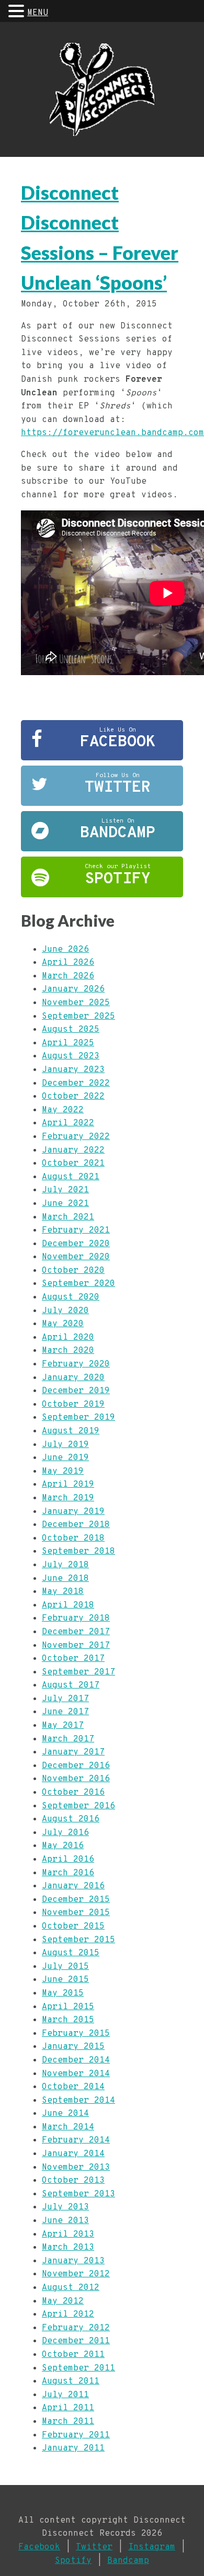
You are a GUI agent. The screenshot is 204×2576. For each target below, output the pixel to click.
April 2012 (68, 2315)
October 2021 (73, 1164)
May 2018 (63, 1592)
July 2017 (65, 1699)
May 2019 (63, 1472)
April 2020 (68, 1338)
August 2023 (71, 1056)
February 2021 (76, 1230)
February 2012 (76, 2328)
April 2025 (68, 1043)
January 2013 (73, 2261)
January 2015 (73, 2047)
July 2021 (65, 1190)
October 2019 (73, 1405)
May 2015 (63, 1993)
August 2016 (71, 1819)
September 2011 (78, 2368)
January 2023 (73, 1070)
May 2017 (63, 1726)
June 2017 (65, 1712)
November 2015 (76, 1913)
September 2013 (78, 2194)
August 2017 (71, 1685)
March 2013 (68, 2248)
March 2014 (68, 2127)
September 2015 (78, 1940)
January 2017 (73, 1752)
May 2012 (63, 2301)
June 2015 (65, 1980)
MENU (38, 13)
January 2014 (73, 2154)
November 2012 (76, 2274)
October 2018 (73, 1538)
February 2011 (76, 2435)
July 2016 (65, 1833)
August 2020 (71, 1297)
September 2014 (78, 2101)
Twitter (94, 2547)
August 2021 (71, 1177)
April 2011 (68, 2408)
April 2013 (68, 2235)
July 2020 (65, 1311)
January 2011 (73, 2448)
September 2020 (78, 1284)
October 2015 (73, 1927)
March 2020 (68, 1351)
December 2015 (76, 1900)
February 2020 (76, 1364)
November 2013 (76, 2168)
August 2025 (71, 1030)
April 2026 (68, 963)
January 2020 (73, 1378)
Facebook (39, 2547)
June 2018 (65, 1579)
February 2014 (76, 2140)
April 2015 (68, 2007)
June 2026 (65, 950)
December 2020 (76, 1244)
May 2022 (63, 1110)
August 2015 (71, 1953)
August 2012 (71, 2288)
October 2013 (73, 2181)
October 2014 (73, 2087)
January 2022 (73, 1150)
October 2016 (73, 1793)
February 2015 (76, 2034)
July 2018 (65, 1565)
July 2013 (65, 2207)
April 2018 (68, 1605)
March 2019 (68, 1498)
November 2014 (76, 2074)
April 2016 (68, 1860)
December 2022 (76, 1084)
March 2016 (68, 1873)
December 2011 (76, 2341)
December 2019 (76, 1391)
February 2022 (76, 1137)
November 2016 (76, 1779)
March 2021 (68, 1217)
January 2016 (73, 1886)
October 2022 (73, 1097)
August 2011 (71, 2381)
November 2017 (76, 1646)
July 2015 (65, 1967)
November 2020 (76, 1257)
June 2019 (65, 1458)
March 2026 (68, 976)
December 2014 (76, 2060)
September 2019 (78, 1418)
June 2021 (65, 1204)
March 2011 (68, 2422)
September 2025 (78, 1017)
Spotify (73, 2561)
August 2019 (71, 1431)
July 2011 (65, 2395)
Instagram (152, 2547)
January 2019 (73, 1512)
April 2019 (68, 1485)
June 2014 (65, 2114)
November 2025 (76, 1003)
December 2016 (76, 1766)
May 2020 (63, 1324)
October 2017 (73, 1659)
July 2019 (65, 1445)
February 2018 (76, 1618)
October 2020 (73, 1271)
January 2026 (73, 989)
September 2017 (78, 1672)
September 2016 (78, 1806)
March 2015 (68, 2020)
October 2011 (73, 2355)
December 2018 (76, 1525)
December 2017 (76, 1632)
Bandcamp (128, 2561)
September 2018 (78, 1552)
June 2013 (65, 2221)
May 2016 (63, 1846)
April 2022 (68, 1123)
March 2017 (68, 1739)
